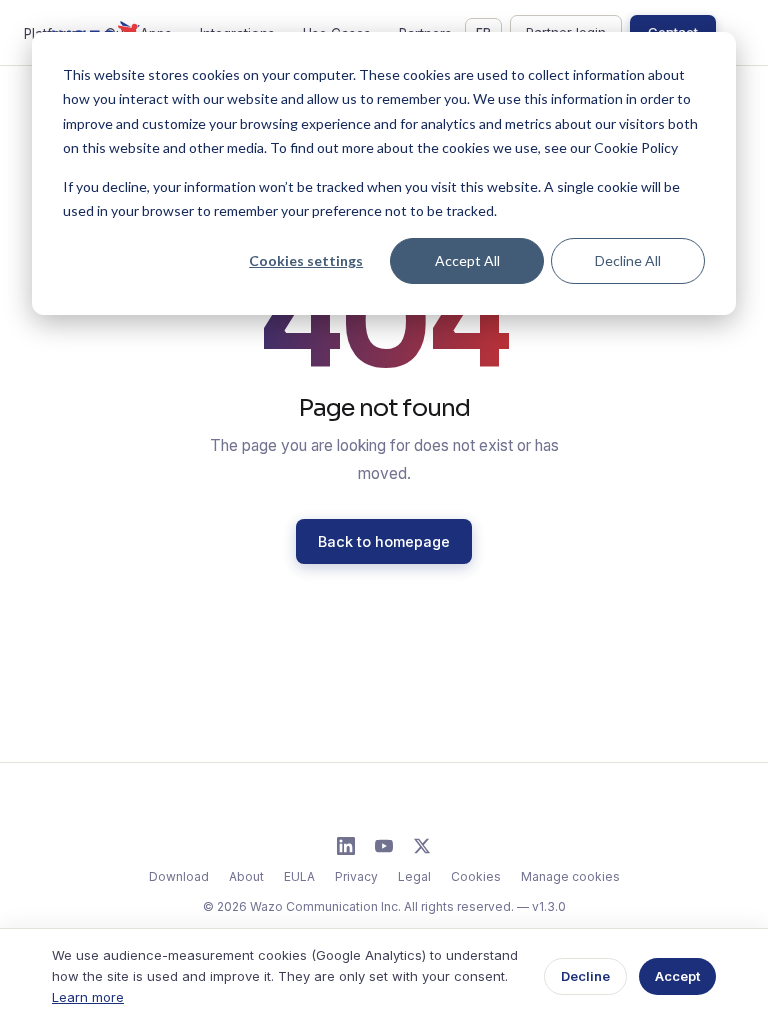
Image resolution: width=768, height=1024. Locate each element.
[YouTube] (384, 846)
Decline (585, 976)
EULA (299, 876)
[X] (422, 846)
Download (179, 876)
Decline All (628, 260)
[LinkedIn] (346, 846)
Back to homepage (384, 541)
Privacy (356, 876)
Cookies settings (306, 260)
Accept (677, 976)
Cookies (476, 876)
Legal (414, 876)
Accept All (467, 260)
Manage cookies (570, 876)
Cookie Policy (636, 147)
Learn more (88, 997)
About (246, 876)
